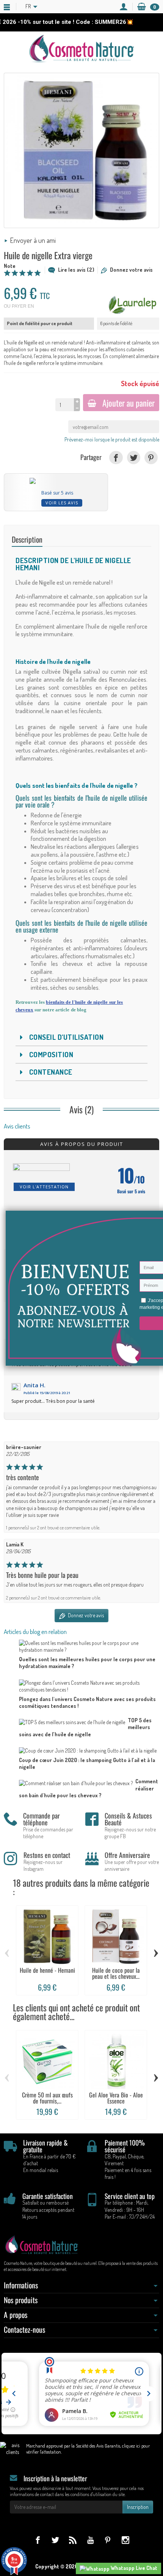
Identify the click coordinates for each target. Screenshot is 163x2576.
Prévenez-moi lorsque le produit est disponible (112, 439)
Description (27, 539)
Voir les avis (62, 503)
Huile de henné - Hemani (47, 1970)
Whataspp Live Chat (133, 2568)
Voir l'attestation (44, 1187)
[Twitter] (134, 458)
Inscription (138, 2507)
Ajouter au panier (129, 403)
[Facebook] (116, 458)
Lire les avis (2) (76, 270)
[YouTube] (90, 2540)
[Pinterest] (151, 458)
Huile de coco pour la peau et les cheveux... (116, 1973)
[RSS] (73, 2540)
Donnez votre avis (131, 270)
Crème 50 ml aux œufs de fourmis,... (47, 2098)
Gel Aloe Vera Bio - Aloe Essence (116, 2098)
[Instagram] (125, 2540)
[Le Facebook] (38, 2540)
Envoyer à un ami (33, 240)
